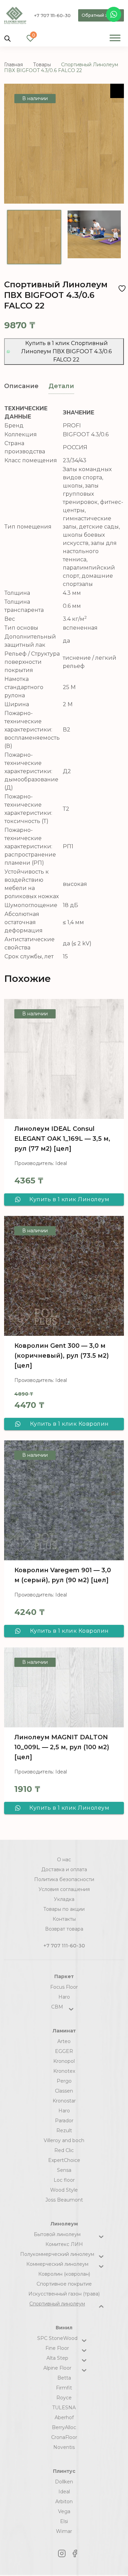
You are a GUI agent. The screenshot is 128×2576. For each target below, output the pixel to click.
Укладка (64, 1899)
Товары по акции (64, 1909)
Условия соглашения (64, 1889)
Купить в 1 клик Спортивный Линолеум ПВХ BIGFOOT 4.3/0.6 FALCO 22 (66, 351)
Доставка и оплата (64, 1869)
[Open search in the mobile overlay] (8, 38)
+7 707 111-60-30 (52, 15)
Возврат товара (64, 1929)
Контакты (64, 1919)
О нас (64, 1860)
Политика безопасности (64, 1879)
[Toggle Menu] (115, 38)
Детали (61, 386)
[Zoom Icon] (117, 91)
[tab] (21, 386)
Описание (21, 386)
